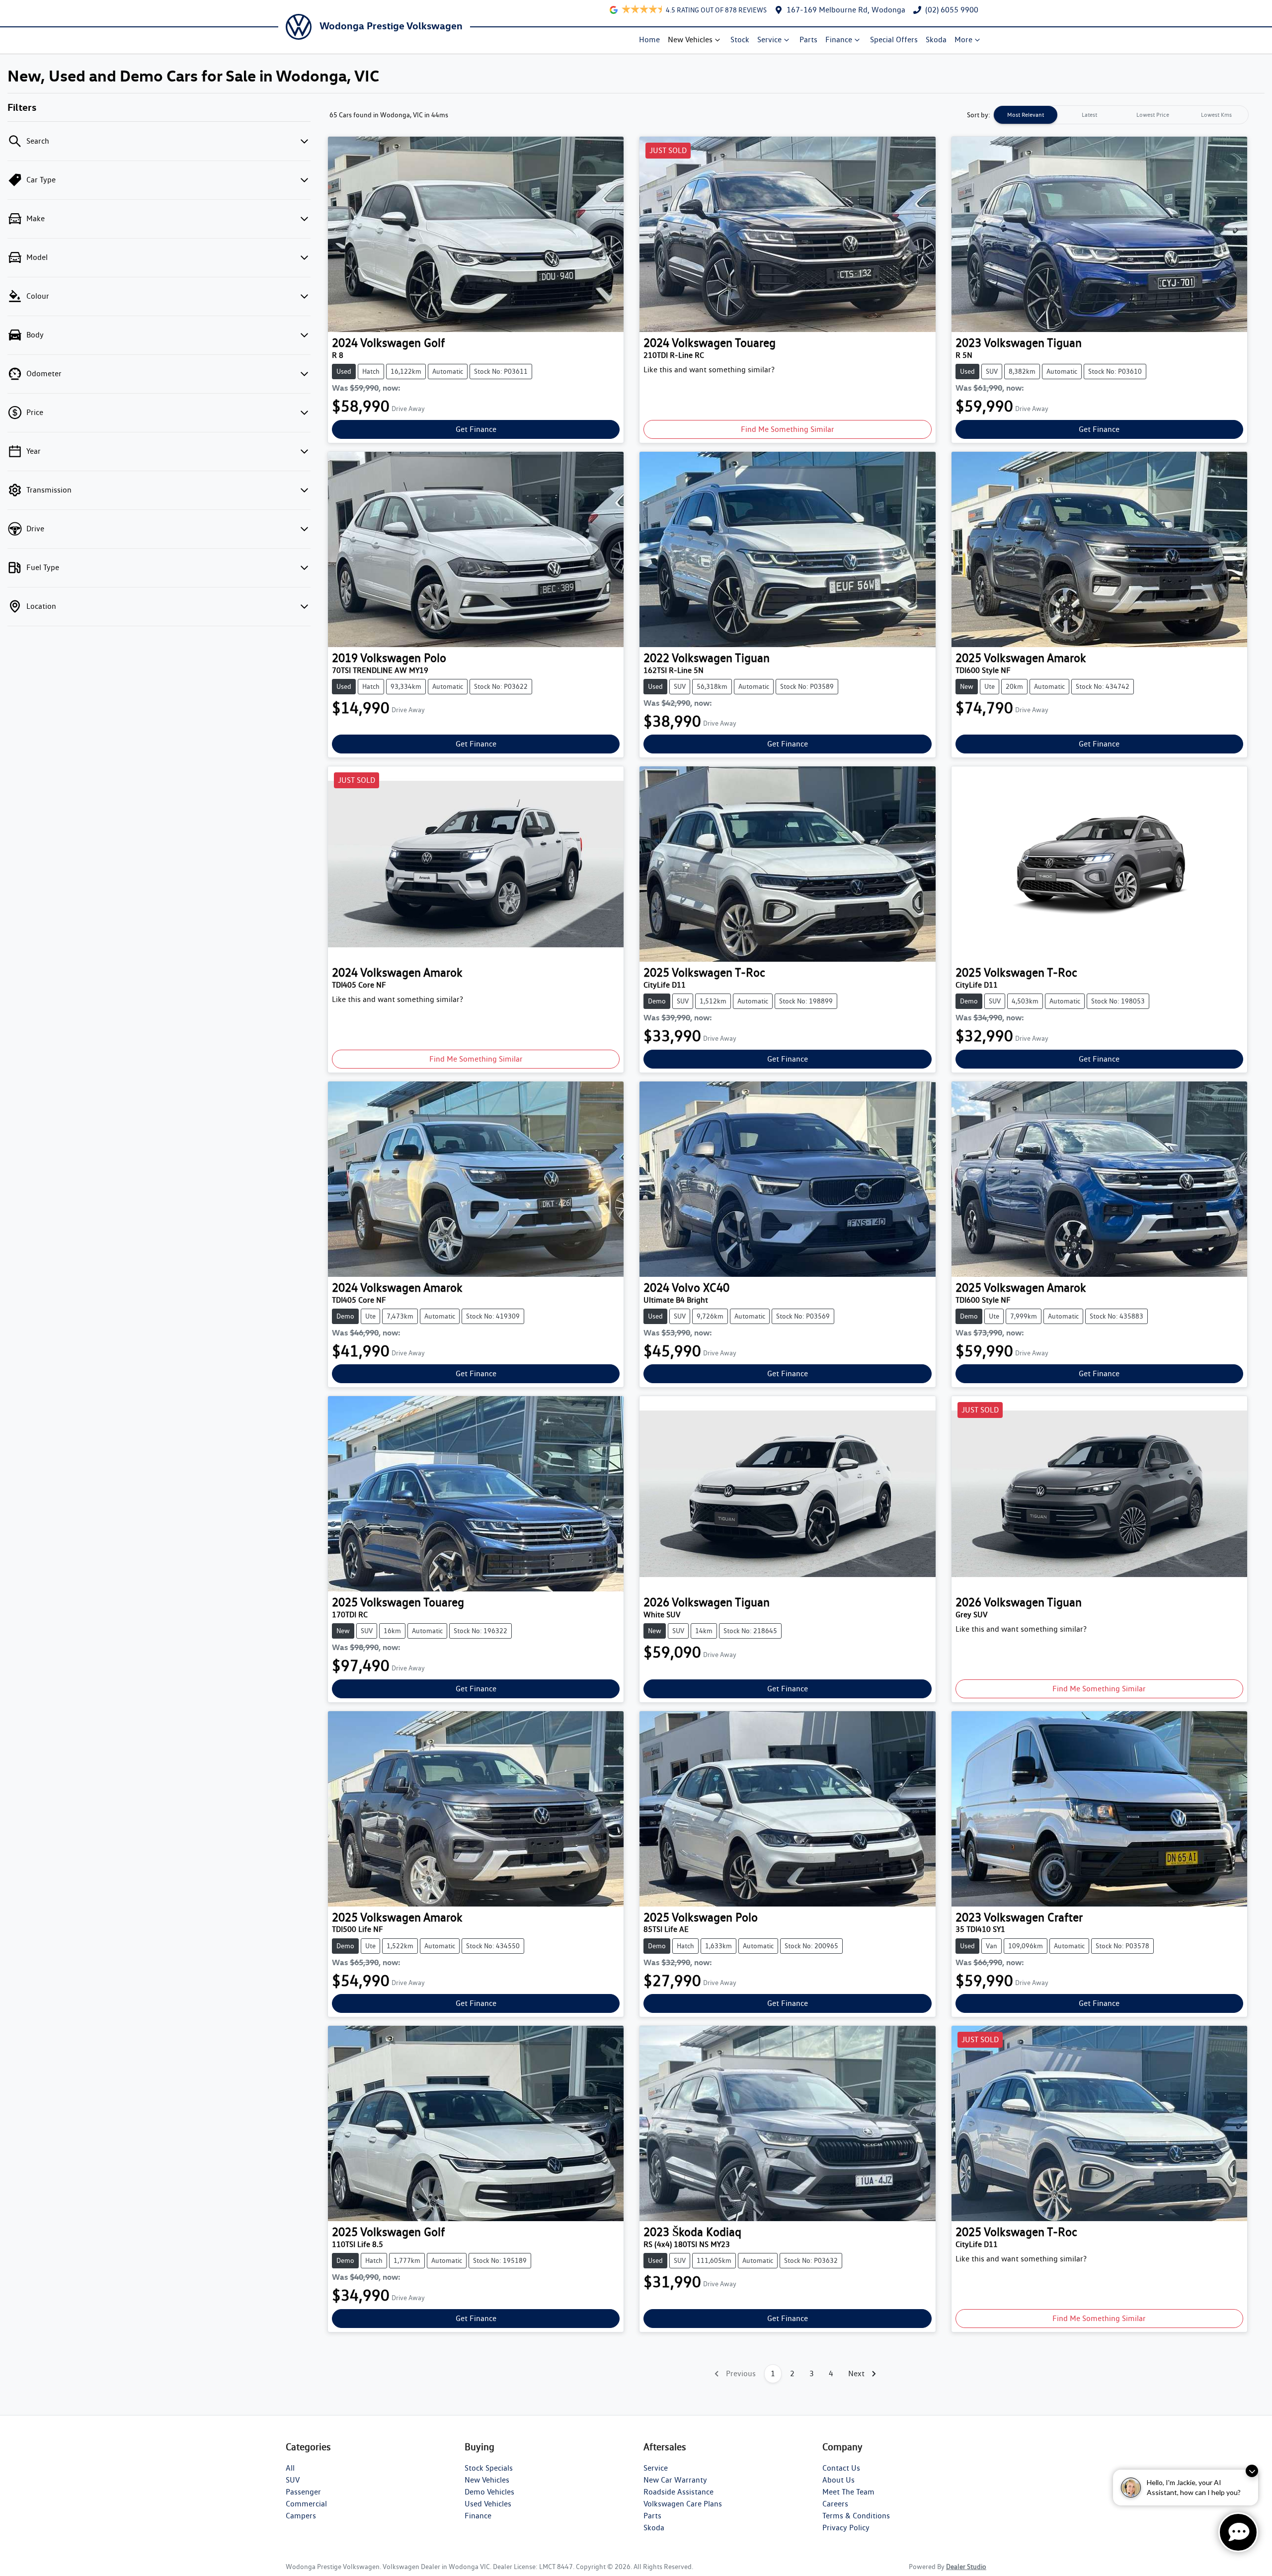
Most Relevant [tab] (1026, 115)
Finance (839, 40)
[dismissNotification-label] (1252, 2471)
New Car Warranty (675, 2480)
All (290, 2468)
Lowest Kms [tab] (1216, 115)
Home (649, 40)
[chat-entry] (1238, 2532)
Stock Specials (489, 2468)
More (963, 40)
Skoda (936, 40)
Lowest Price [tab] (1153, 115)
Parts (808, 40)
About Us (838, 2480)
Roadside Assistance (678, 2492)
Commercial (306, 2504)
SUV (293, 2480)
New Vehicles (690, 40)
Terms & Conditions (856, 2516)
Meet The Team (848, 2492)
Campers (301, 2516)
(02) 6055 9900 (952, 10)
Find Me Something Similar (788, 429)
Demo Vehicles (489, 2492)
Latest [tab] (1089, 115)
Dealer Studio (966, 2567)
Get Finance (476, 429)
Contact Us (841, 2468)
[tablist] (1121, 115)
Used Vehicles (488, 2504)
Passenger (303, 2492)
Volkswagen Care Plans (683, 2504)
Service (769, 40)
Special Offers (894, 40)
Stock (740, 40)
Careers (835, 2504)
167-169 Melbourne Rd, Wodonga (846, 10)
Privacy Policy (846, 2528)
